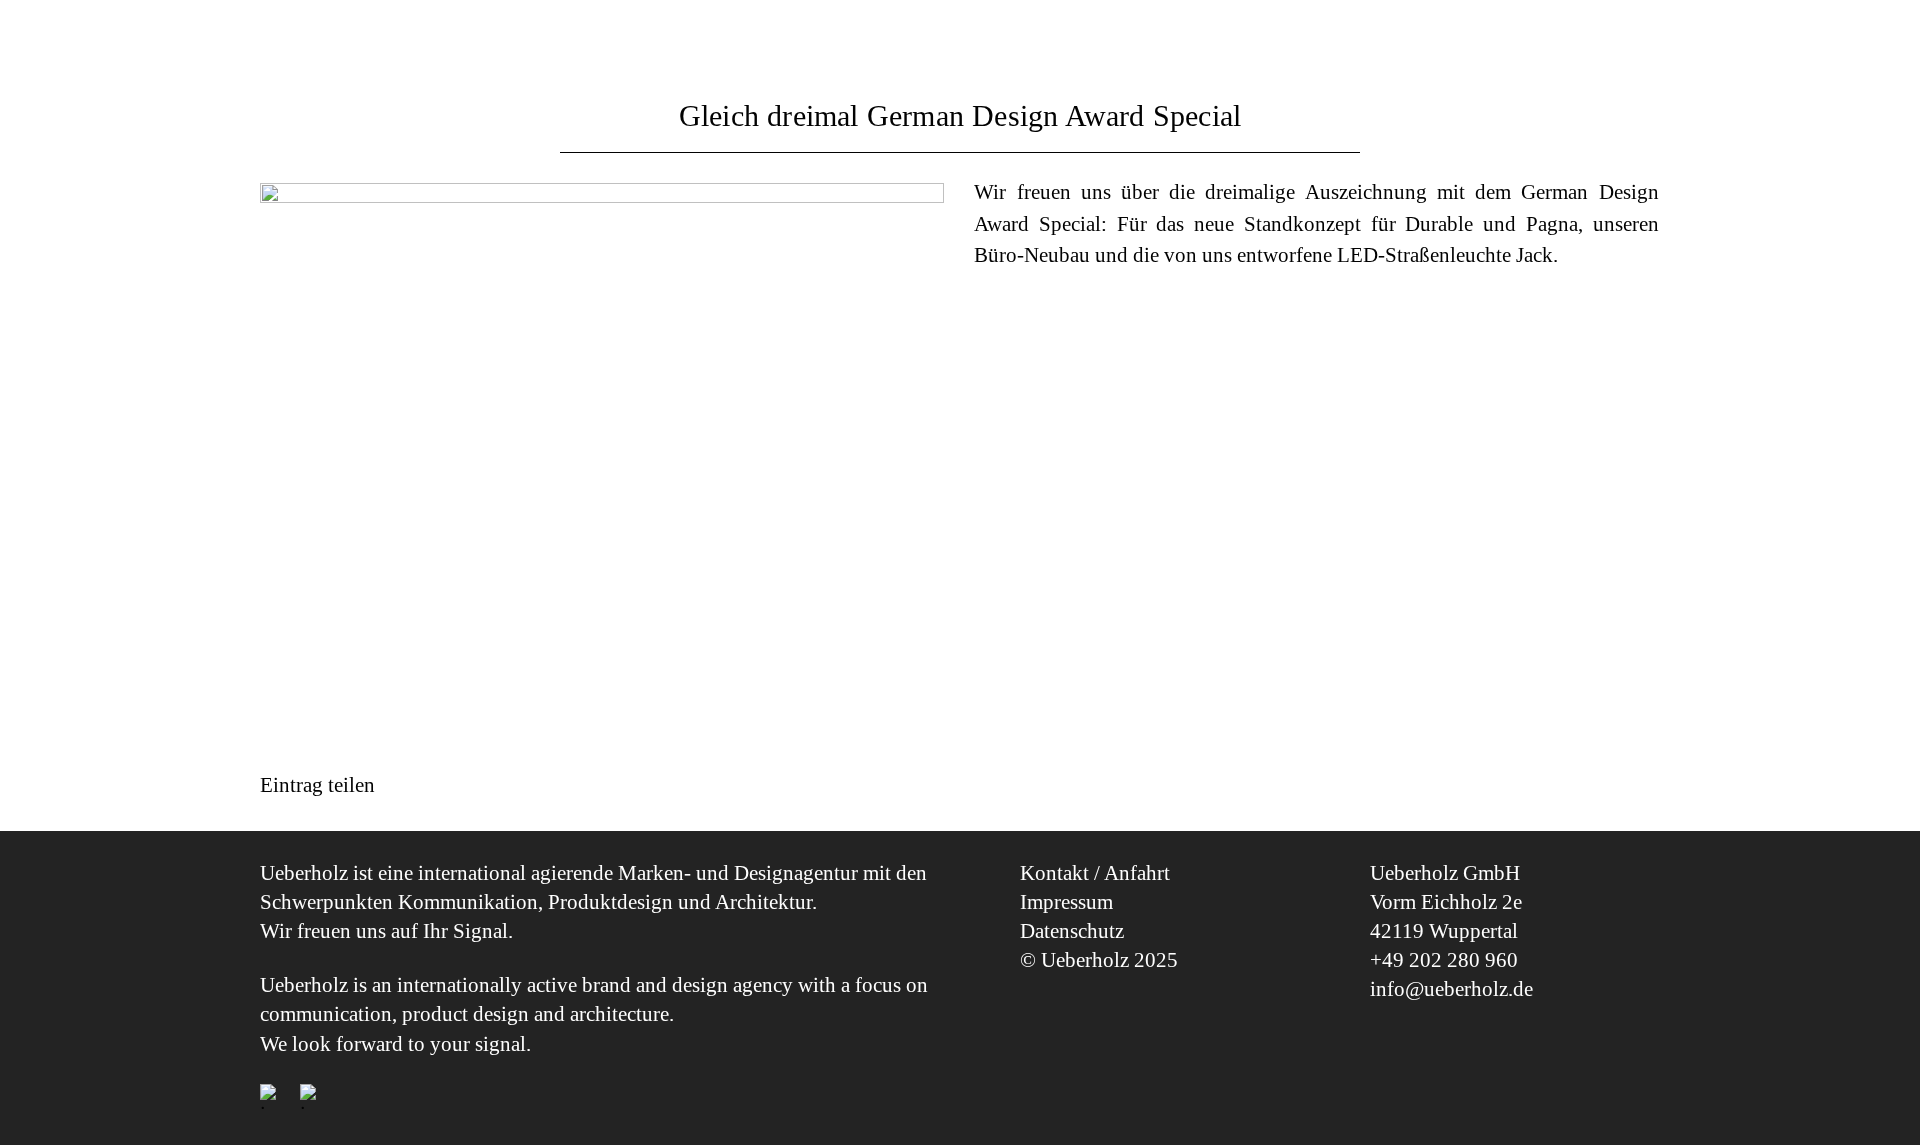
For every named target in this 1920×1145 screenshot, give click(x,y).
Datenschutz (1072, 931)
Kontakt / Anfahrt (1095, 873)
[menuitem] (336, 40)
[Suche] (337, 40)
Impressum (1066, 902)
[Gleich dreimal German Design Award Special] (602, 459)
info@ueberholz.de (1451, 989)
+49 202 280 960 (1444, 960)
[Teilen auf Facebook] (283, 815)
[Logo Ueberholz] (1550, 37)
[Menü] (290, 40)
